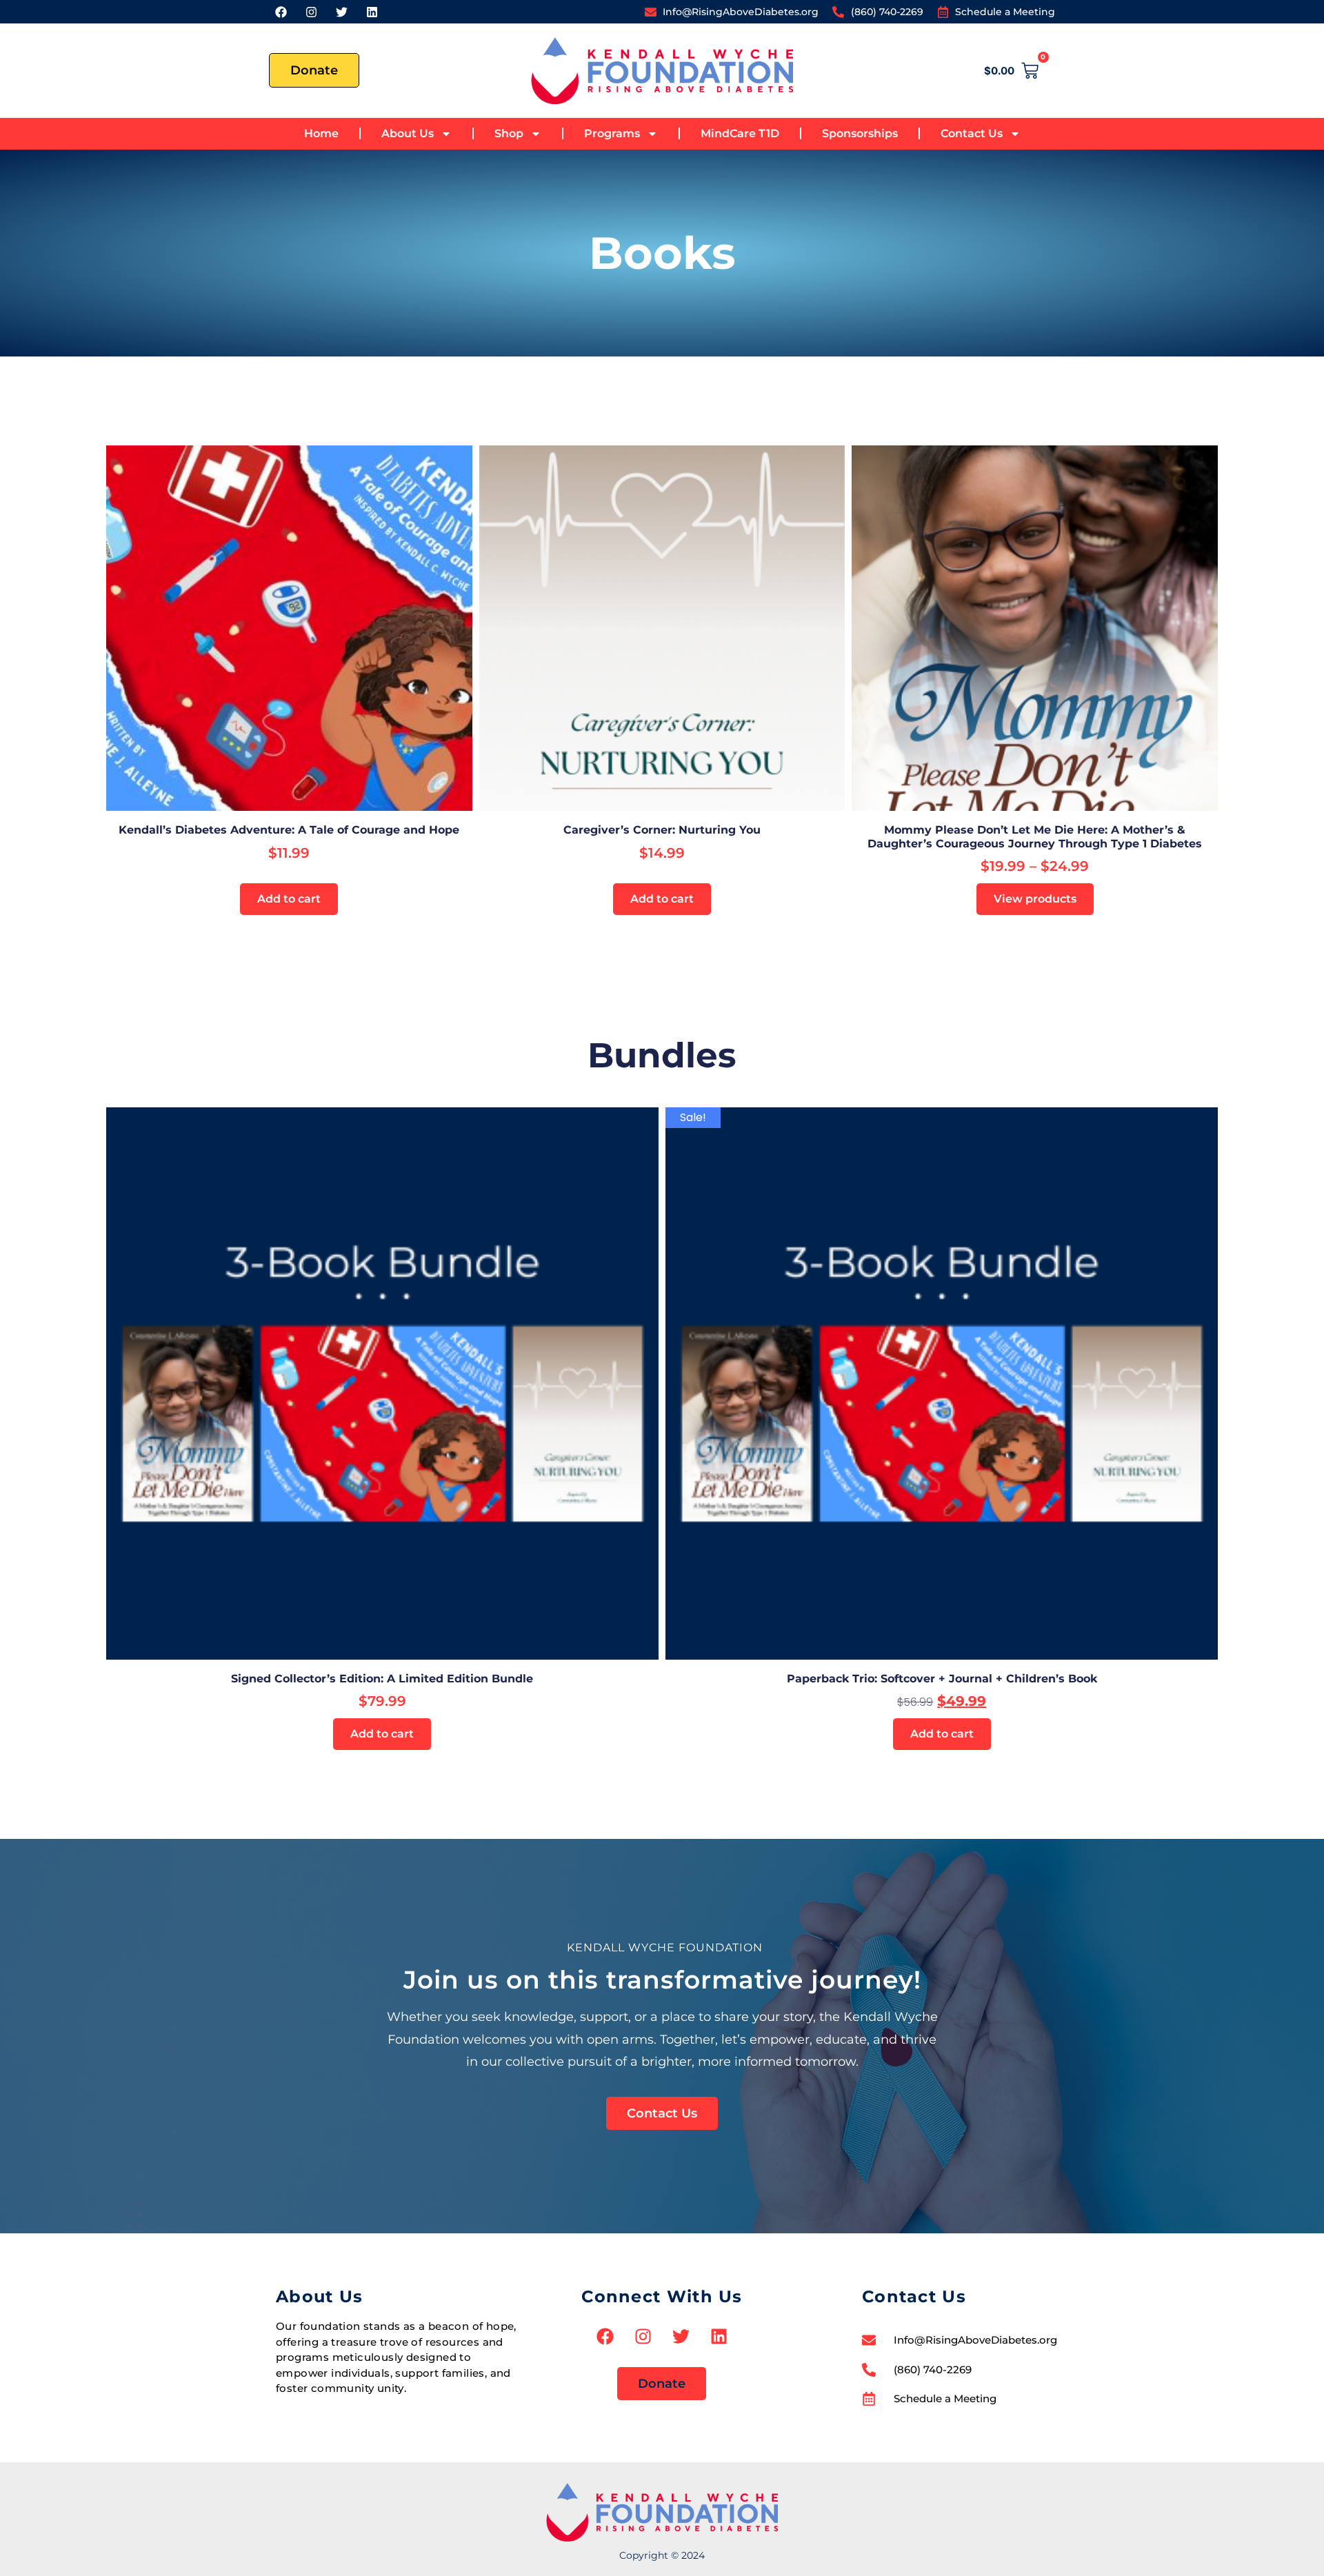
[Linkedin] (372, 12)
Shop (509, 133)
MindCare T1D (740, 133)
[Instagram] (311, 12)
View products (1035, 899)
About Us (408, 133)
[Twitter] (341, 12)
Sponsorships (860, 133)
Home (321, 133)
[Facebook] (281, 12)
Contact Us (972, 133)
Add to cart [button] (289, 899)
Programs (612, 133)
